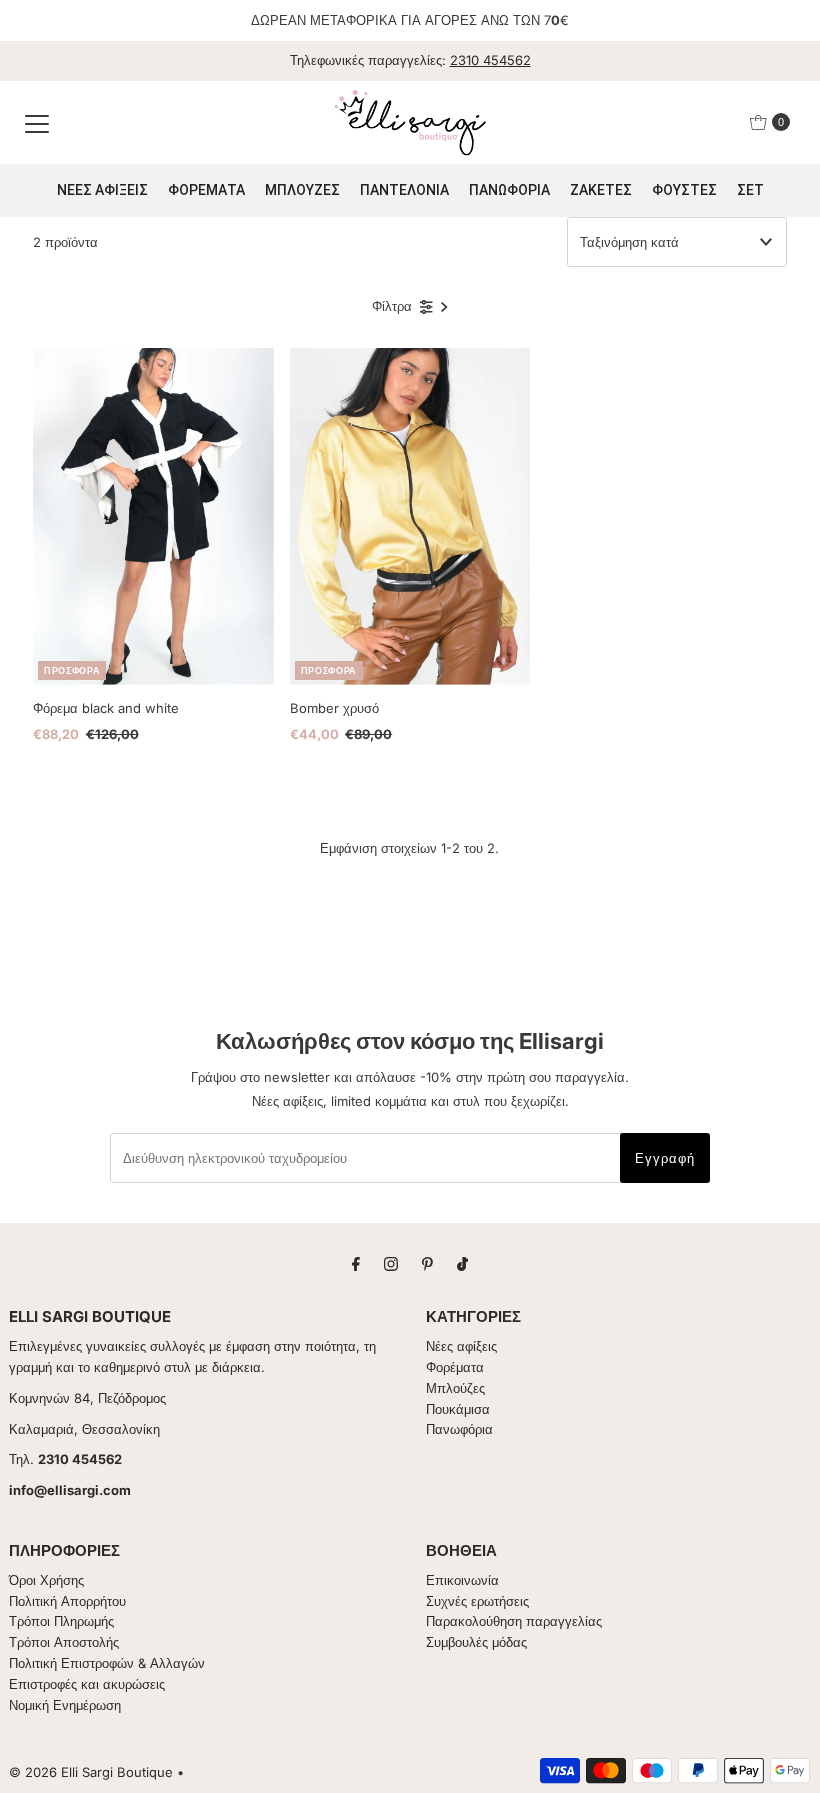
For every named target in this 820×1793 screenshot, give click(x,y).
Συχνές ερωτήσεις (477, 1601)
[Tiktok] (462, 1263)
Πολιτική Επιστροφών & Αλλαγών (107, 1663)
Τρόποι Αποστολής (64, 1642)
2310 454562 (490, 60)
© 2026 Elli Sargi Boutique (91, 1772)
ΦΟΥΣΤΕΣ (684, 190)
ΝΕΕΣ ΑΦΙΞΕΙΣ (102, 190)
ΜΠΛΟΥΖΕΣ (302, 190)
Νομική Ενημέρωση (65, 1705)
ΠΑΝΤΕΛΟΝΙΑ (404, 190)
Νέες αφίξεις (461, 1346)
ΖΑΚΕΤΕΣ (601, 190)
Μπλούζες (455, 1388)
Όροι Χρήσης (46, 1580)
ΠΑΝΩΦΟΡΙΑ (509, 190)
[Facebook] (356, 1263)
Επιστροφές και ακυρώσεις (87, 1684)
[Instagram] (391, 1263)
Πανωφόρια (459, 1429)
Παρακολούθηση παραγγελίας (514, 1621)
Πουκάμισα (458, 1409)
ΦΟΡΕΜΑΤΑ (206, 190)
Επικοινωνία (462, 1580)
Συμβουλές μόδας (476, 1642)
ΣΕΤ (750, 190)
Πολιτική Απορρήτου (67, 1601)
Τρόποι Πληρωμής (61, 1621)
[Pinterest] (427, 1263)
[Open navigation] (37, 122)
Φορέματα (455, 1367)
